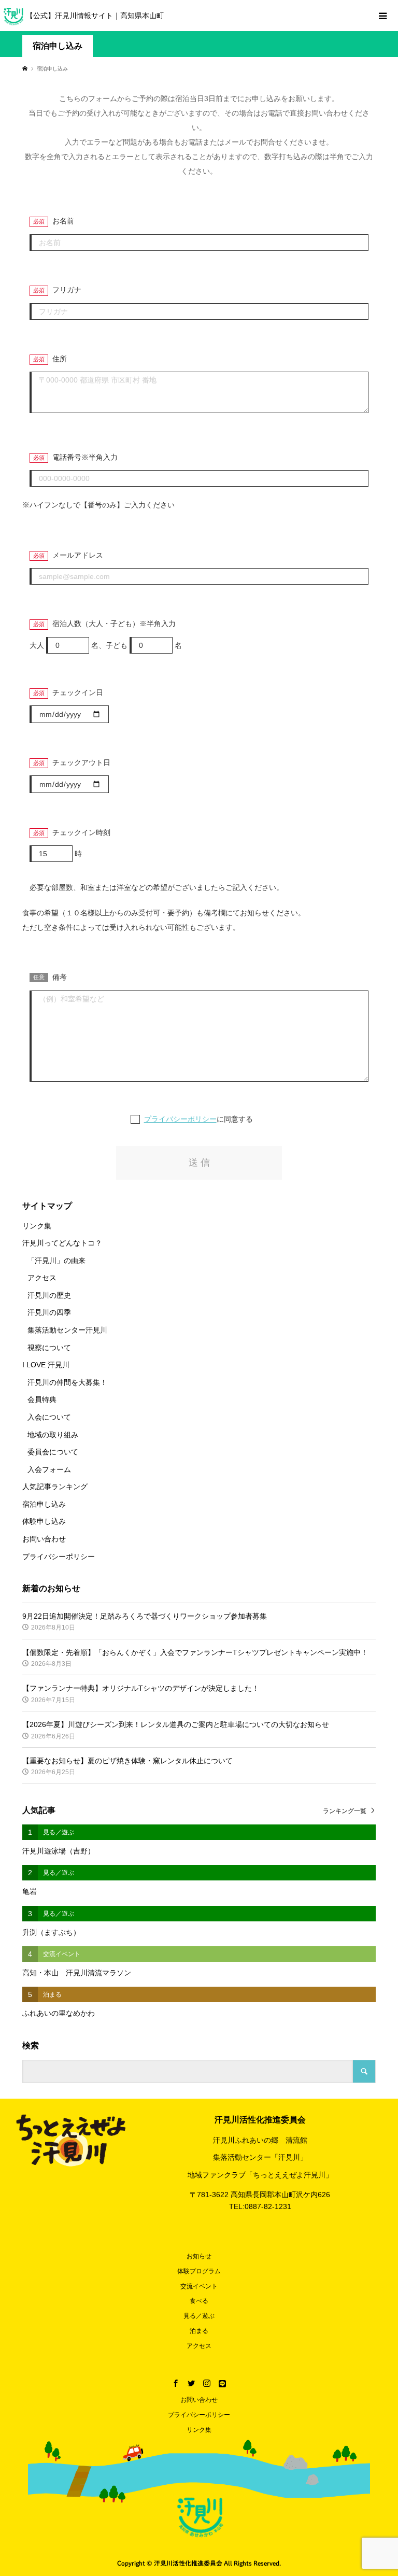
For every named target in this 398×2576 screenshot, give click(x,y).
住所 (60, 359)
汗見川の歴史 (49, 1295)
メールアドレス (78, 555)
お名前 (63, 221)
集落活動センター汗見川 (67, 1330)
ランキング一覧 (345, 1811)
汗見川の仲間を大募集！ (67, 1382)
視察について (49, 1348)
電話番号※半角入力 (85, 457)
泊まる (199, 2331)
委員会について (53, 1452)
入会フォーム (49, 1469)
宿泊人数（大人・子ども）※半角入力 (114, 624)
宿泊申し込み (44, 1504)
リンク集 (37, 1226)
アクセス (42, 1278)
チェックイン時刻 (81, 832)
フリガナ (67, 290)
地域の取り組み (53, 1435)
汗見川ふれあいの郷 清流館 (260, 2140)
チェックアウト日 (81, 762)
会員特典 (42, 1399)
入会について (49, 1417)
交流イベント (199, 2286)
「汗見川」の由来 (56, 1261)
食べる (199, 2301)
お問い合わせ (44, 1539)
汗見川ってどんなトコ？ (62, 1243)
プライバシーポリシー (180, 1119)
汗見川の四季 (49, 1312)
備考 (60, 977)
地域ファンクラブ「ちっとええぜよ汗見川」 (260, 2175)
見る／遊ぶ (199, 2316)
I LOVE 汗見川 (46, 1365)
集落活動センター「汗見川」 (260, 2157)
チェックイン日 (78, 692)
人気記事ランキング (55, 1487)
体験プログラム (199, 2271)
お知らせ (199, 2256)
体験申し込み (44, 1521)
